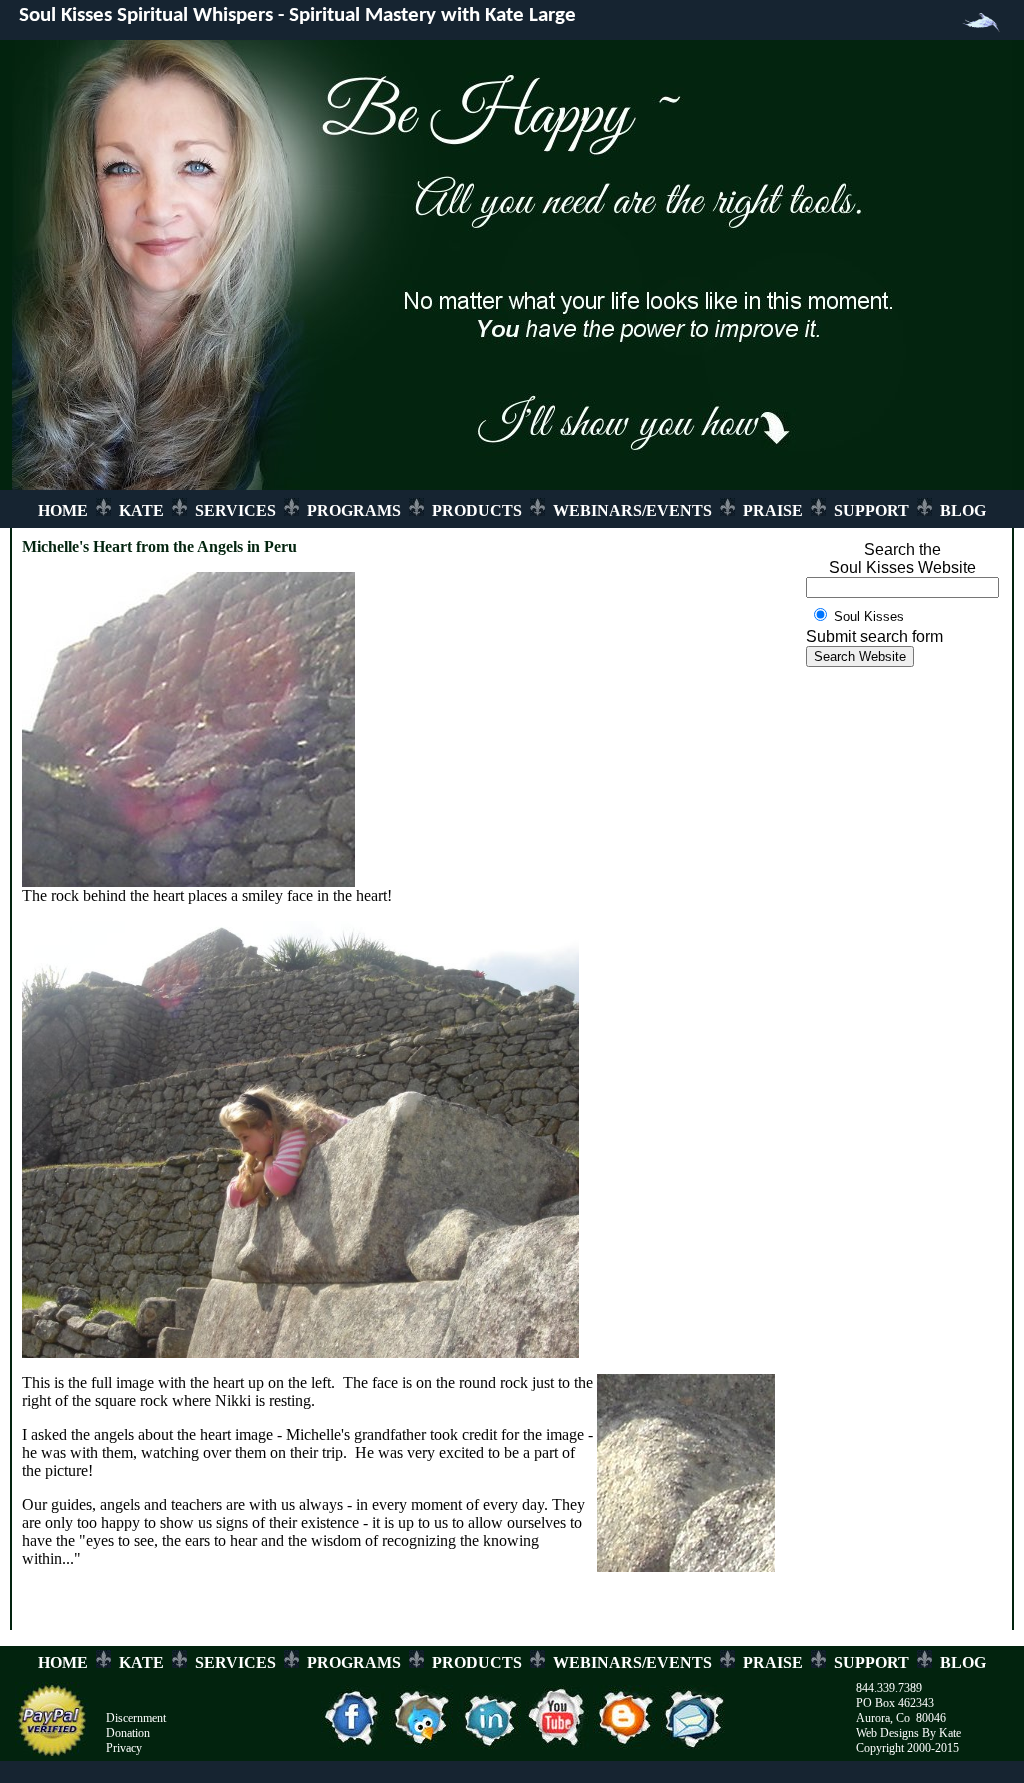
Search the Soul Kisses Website (902, 558)
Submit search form (874, 636)
